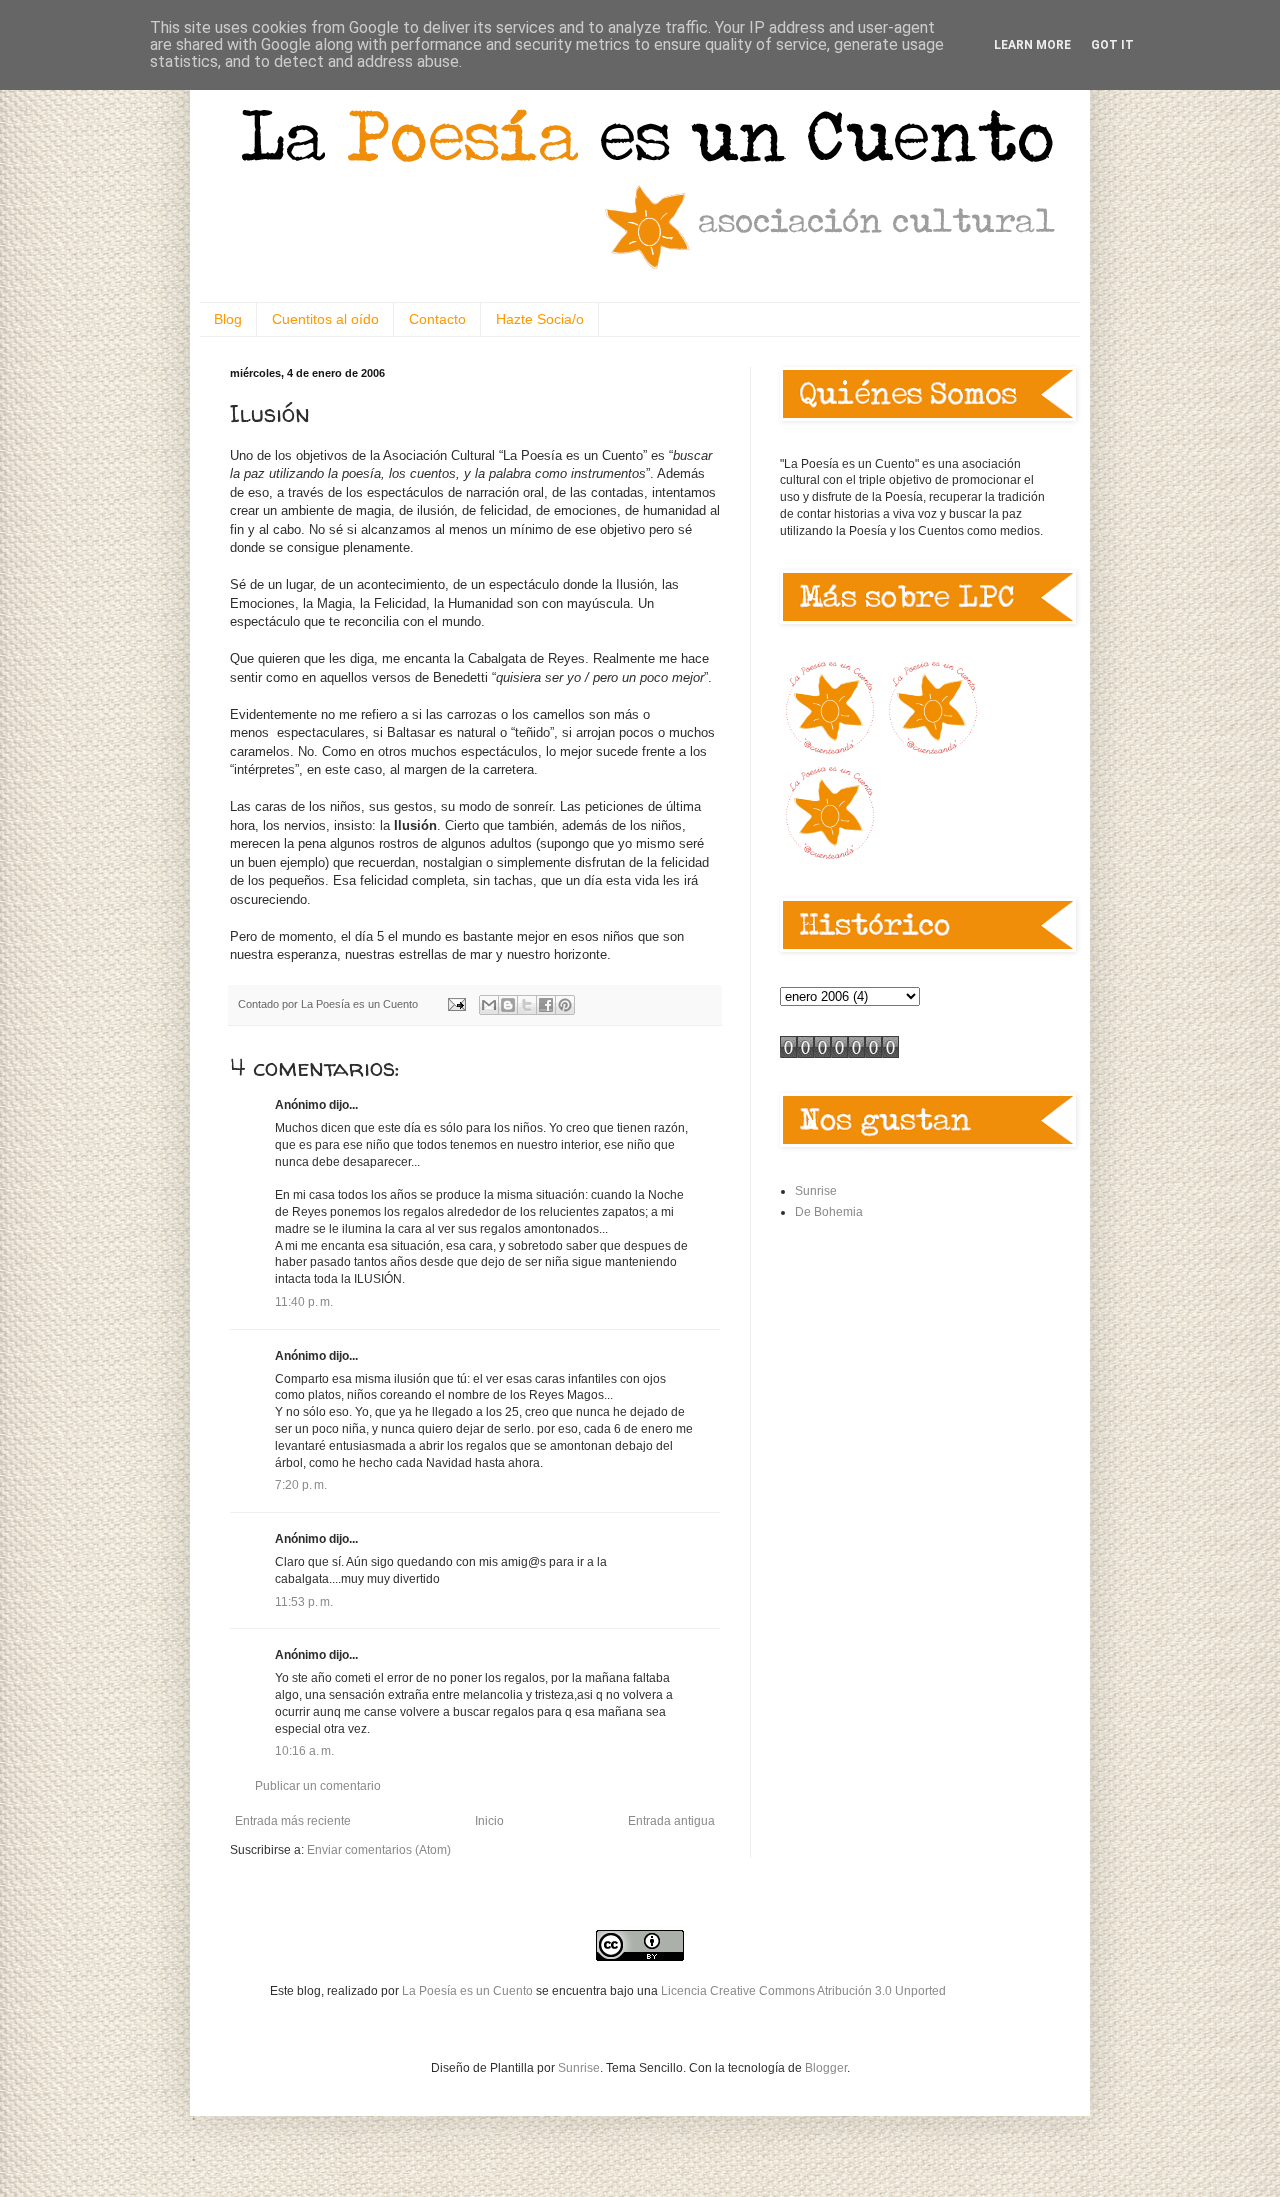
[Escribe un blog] (508, 1005)
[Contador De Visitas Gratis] (839, 1054)
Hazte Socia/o (540, 319)
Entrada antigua (671, 1821)
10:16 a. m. (304, 1751)
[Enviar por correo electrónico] (489, 1005)
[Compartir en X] (527, 1005)
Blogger (826, 2068)
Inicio (489, 1821)
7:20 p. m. (301, 1485)
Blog (228, 319)
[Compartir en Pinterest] (565, 1005)
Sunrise (816, 1191)
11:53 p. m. (304, 1602)
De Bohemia (829, 1212)
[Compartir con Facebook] (546, 1005)
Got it (1112, 45)
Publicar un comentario (318, 1786)
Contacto (437, 319)
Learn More (1032, 45)
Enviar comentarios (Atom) (379, 1850)
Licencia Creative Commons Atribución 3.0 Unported (803, 1991)
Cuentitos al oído (325, 319)
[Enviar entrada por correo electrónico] (456, 1004)
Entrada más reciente (293, 1821)
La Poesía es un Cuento (469, 1991)
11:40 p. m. (304, 1302)
